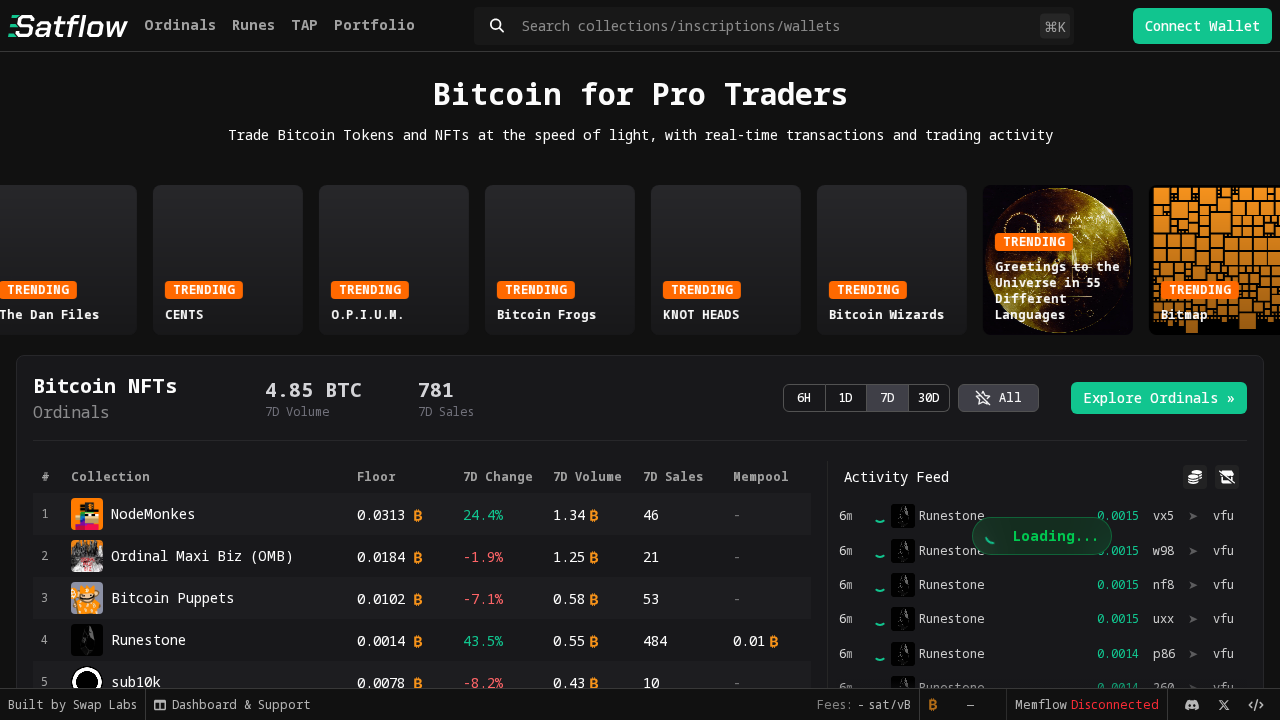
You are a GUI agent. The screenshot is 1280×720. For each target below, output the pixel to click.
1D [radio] (845, 397)
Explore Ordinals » (1159, 397)
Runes (253, 24)
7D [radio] (887, 397)
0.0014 (381, 640)
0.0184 (381, 556)
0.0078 (381, 682)
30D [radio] (929, 397)
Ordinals (180, 24)
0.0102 (381, 598)
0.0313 (381, 514)
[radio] (998, 398)
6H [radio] (804, 397)
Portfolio (374, 24)
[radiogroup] (866, 398)
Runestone (952, 585)
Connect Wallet (1202, 25)
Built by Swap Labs (72, 704)
